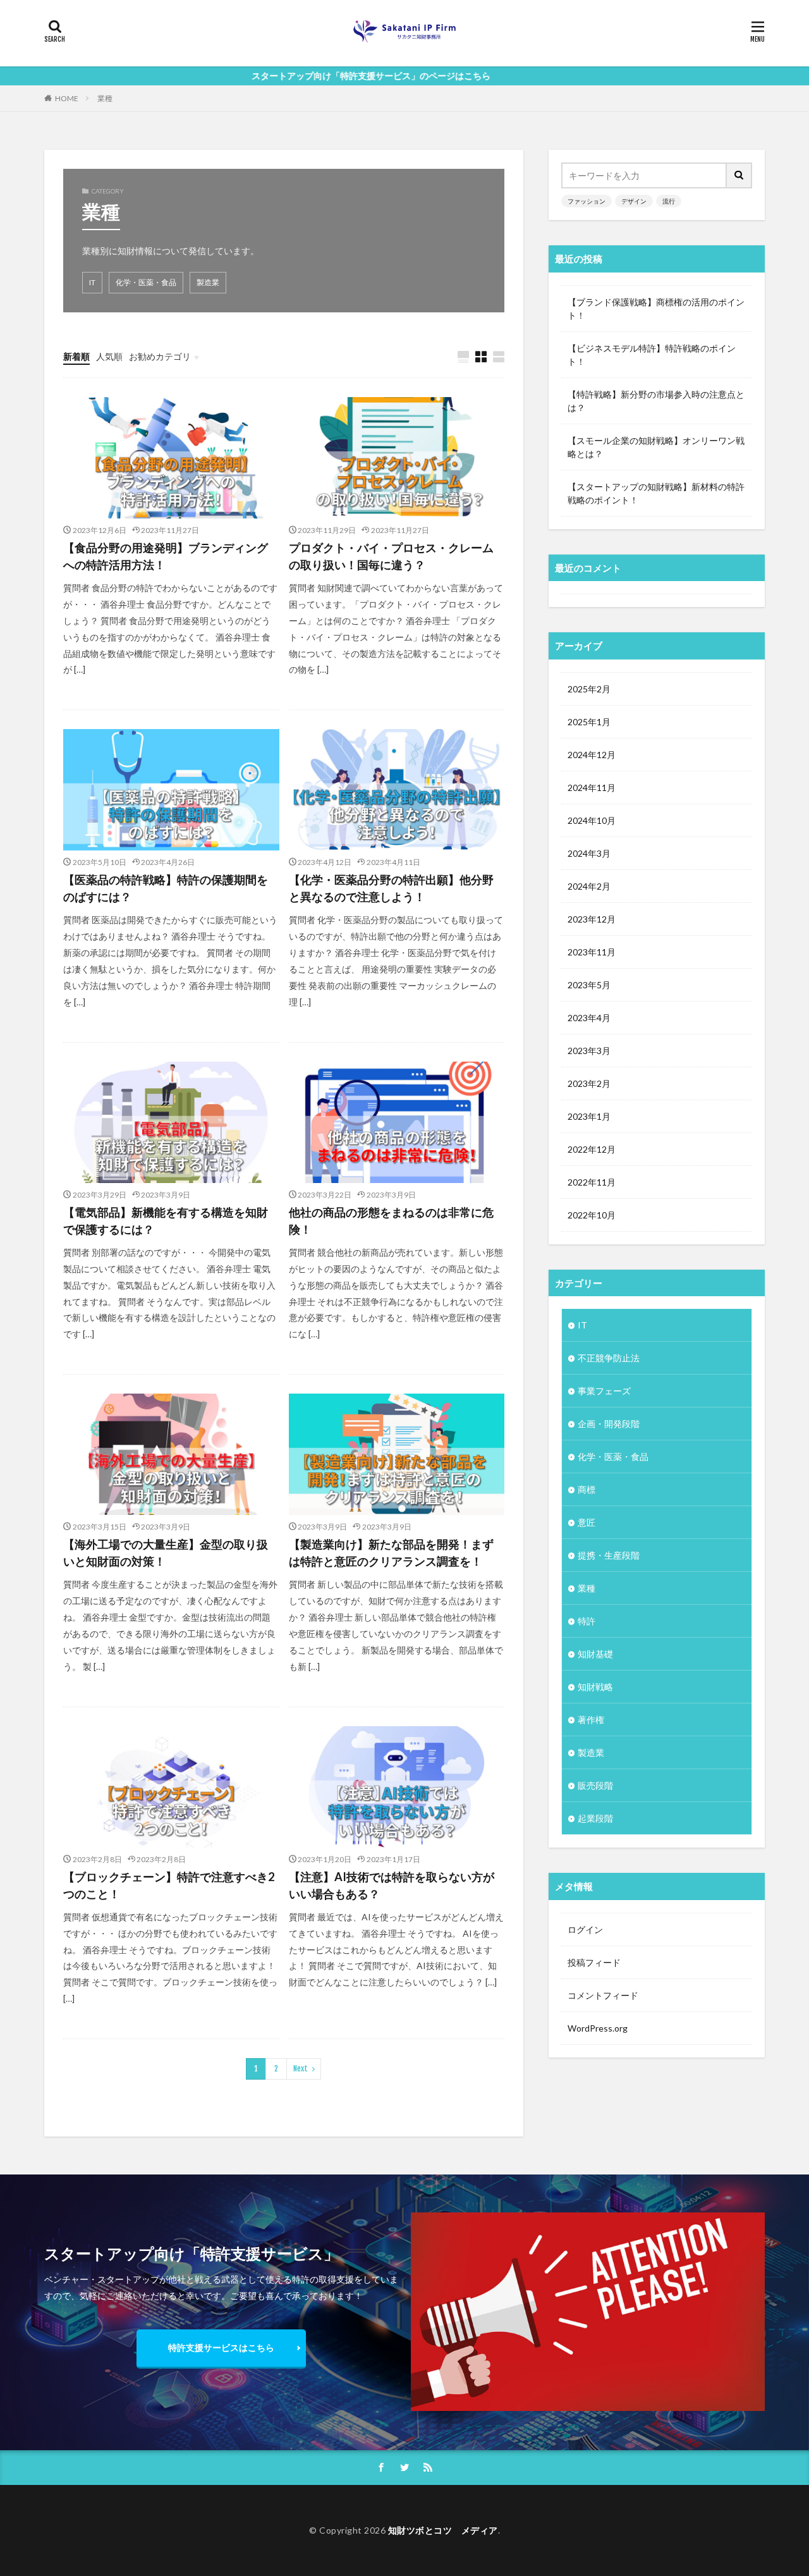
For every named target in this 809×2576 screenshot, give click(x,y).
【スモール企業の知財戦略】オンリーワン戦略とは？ (656, 447)
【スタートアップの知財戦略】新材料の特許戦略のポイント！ (656, 493)
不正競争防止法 (609, 1358)
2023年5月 (589, 985)
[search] (739, 175)
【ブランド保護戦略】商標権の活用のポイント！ (656, 309)
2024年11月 (592, 788)
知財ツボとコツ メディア (443, 2530)
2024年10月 (592, 820)
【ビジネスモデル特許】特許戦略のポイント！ (652, 355)
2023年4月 (589, 1018)
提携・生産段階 (609, 1555)
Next (301, 2069)
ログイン (585, 1929)
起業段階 (595, 1818)
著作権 (591, 1720)
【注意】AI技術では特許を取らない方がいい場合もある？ (392, 1885)
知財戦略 (595, 1687)
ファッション (587, 201)
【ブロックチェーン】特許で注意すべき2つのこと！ (169, 1885)
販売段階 (595, 1785)
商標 (587, 1489)
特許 (587, 1621)
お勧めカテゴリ (160, 356)
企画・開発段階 (609, 1424)
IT (92, 282)
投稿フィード (594, 1962)
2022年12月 (592, 1149)
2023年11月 (592, 952)
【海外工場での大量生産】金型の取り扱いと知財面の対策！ (166, 1553)
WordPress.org (598, 2028)
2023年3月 (589, 1051)
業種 (105, 98)
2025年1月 (589, 722)
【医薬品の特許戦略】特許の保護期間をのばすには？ (166, 888)
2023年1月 (589, 1116)
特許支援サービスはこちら (221, 2347)
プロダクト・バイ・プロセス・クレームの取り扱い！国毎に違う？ (391, 556)
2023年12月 (592, 919)
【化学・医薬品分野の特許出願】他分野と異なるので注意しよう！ (391, 888)
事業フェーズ (604, 1391)
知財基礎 (595, 1654)
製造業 (208, 282)
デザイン (634, 201)
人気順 (109, 356)
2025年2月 (589, 689)
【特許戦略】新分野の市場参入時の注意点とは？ (656, 401)
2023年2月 (589, 1083)
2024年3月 (589, 853)
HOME (67, 98)
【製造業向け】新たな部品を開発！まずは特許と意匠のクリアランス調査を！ (391, 1553)
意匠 (587, 1522)
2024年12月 (592, 755)
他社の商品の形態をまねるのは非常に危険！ (391, 1221)
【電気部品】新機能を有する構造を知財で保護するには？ (166, 1221)
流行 (669, 201)
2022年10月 (592, 1215)
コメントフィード (603, 1995)
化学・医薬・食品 (146, 282)
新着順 (76, 356)
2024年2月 (589, 886)
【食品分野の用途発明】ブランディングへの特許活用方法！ (166, 556)
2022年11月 (592, 1182)
